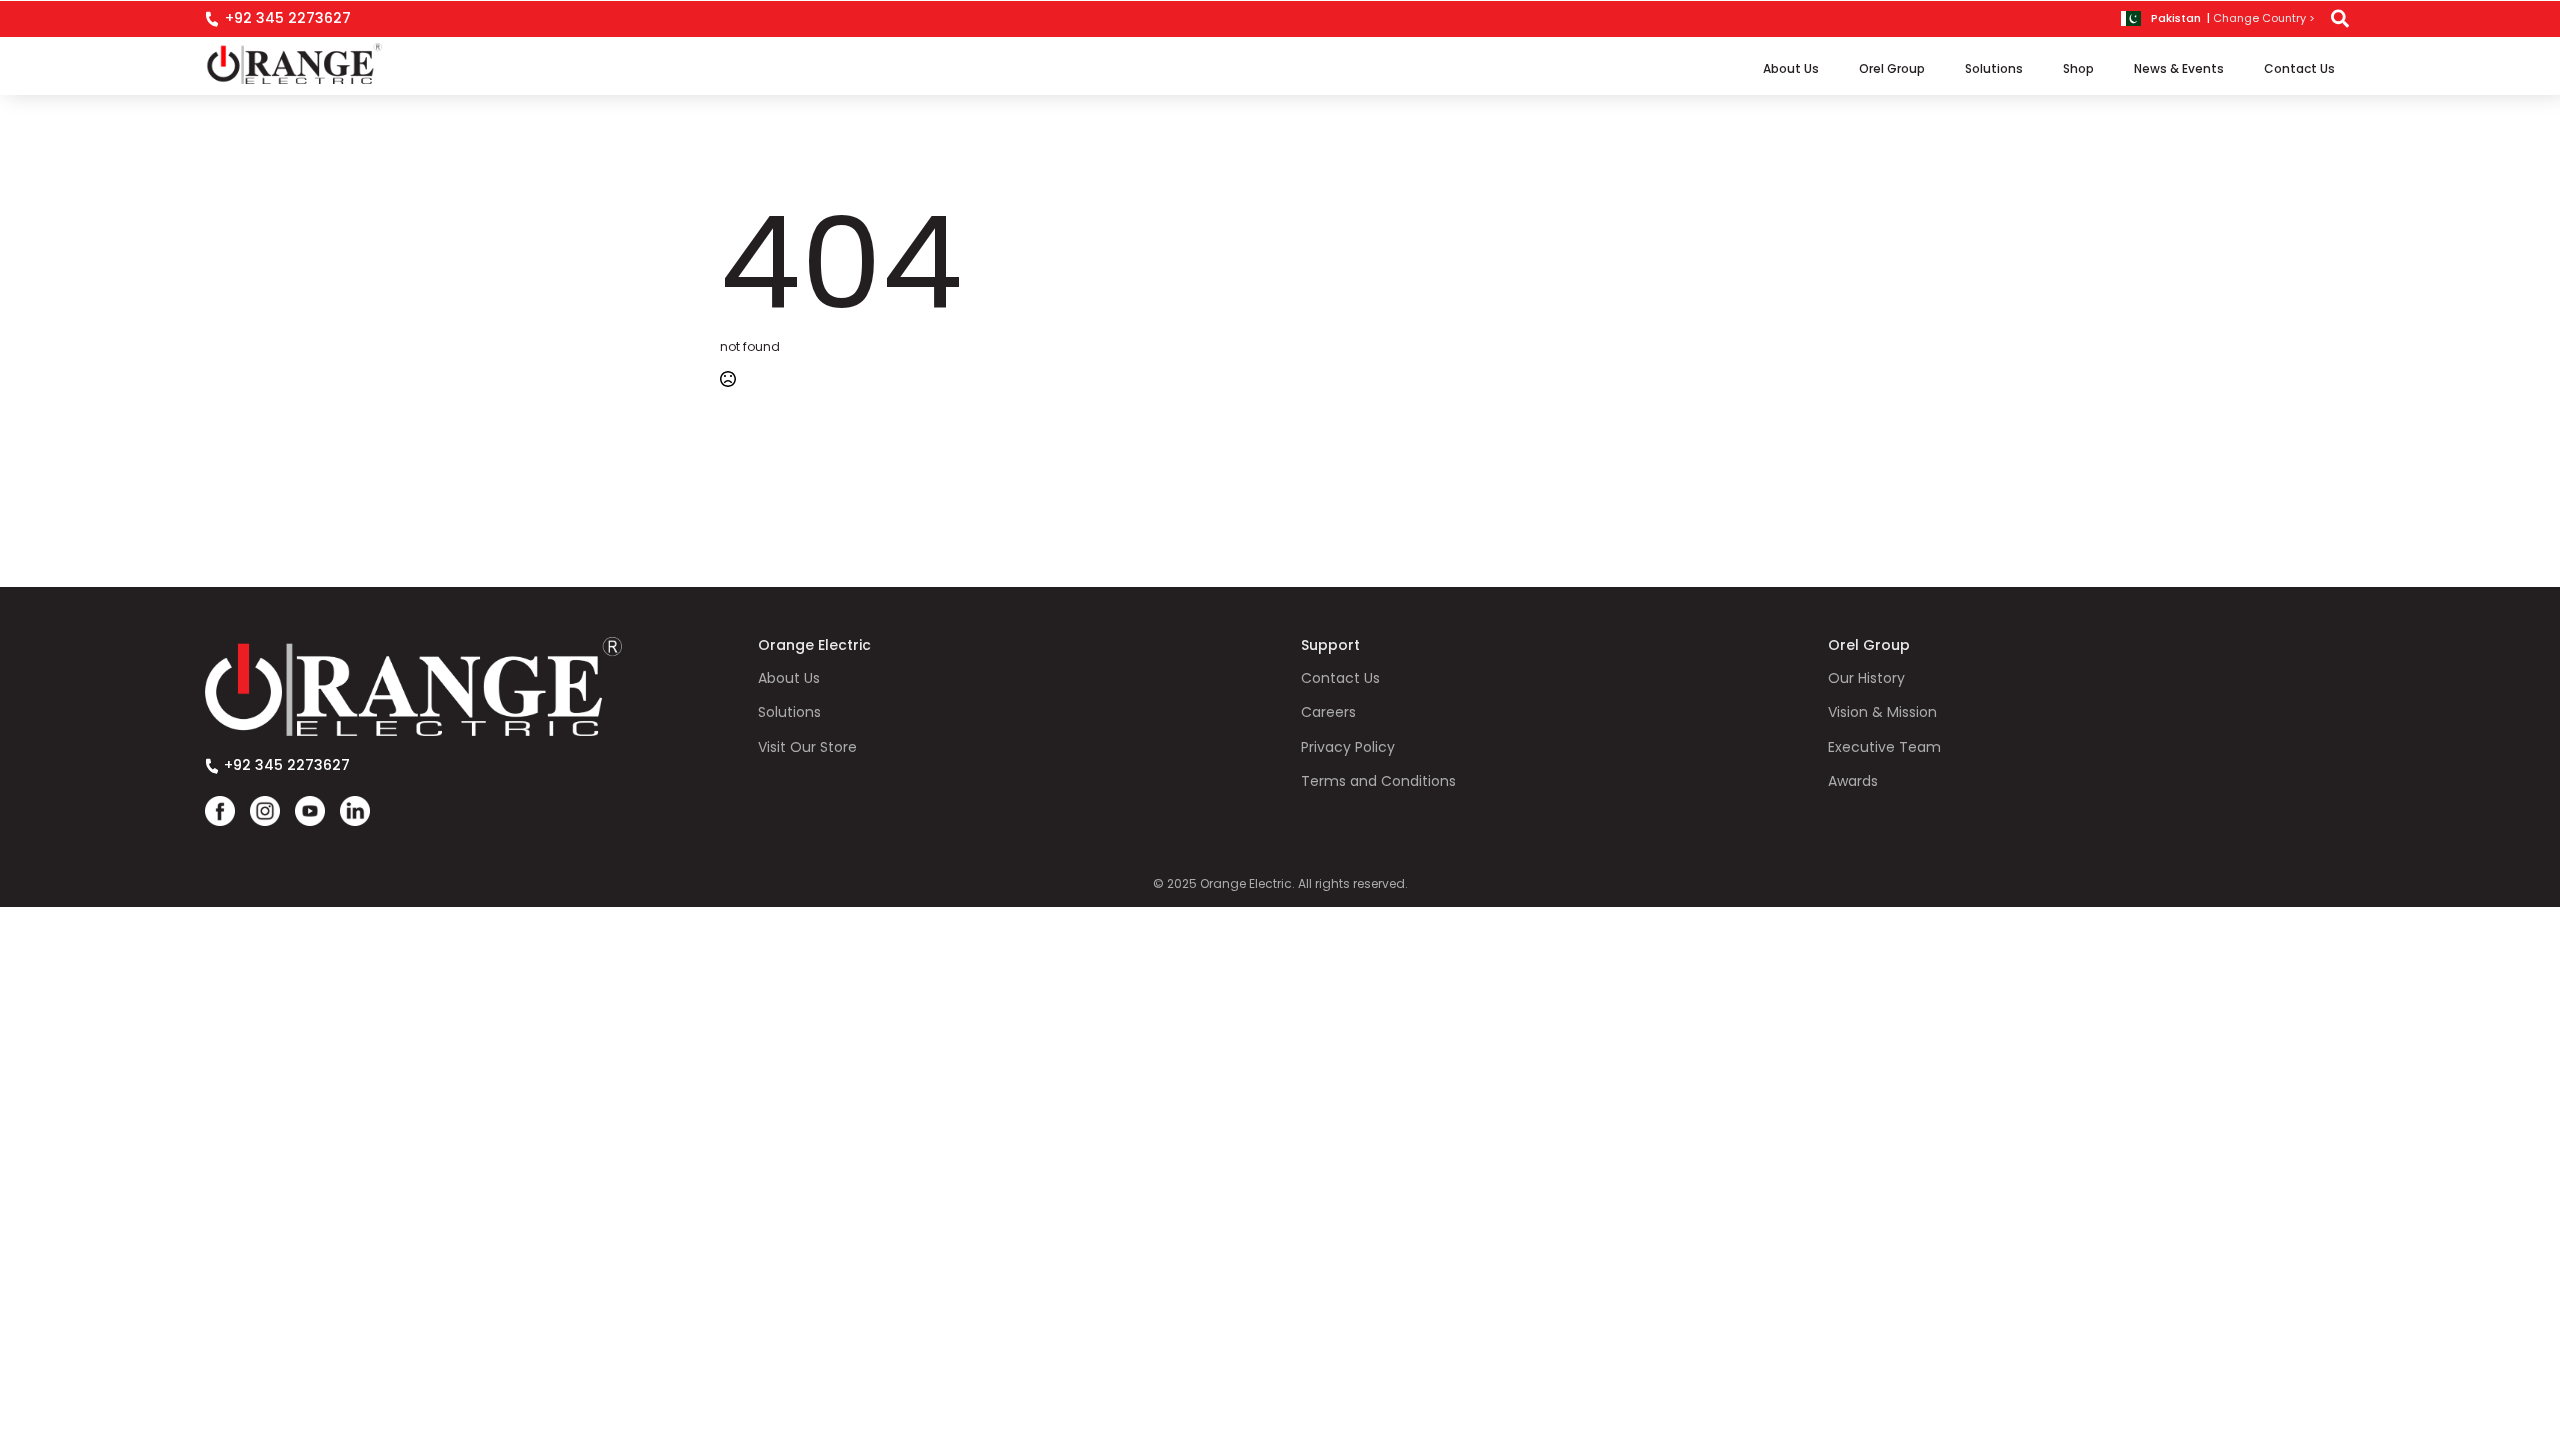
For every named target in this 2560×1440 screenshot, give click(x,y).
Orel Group (1892, 68)
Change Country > (2264, 18)
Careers (1328, 712)
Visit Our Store (807, 747)
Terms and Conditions (1378, 781)
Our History (1866, 678)
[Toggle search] (2340, 19)
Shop (2078, 68)
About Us (1791, 68)
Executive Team (1884, 747)
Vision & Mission (1882, 712)
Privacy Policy (1348, 747)
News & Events (2179, 68)
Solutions (1994, 68)
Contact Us (2299, 68)
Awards (1853, 781)
